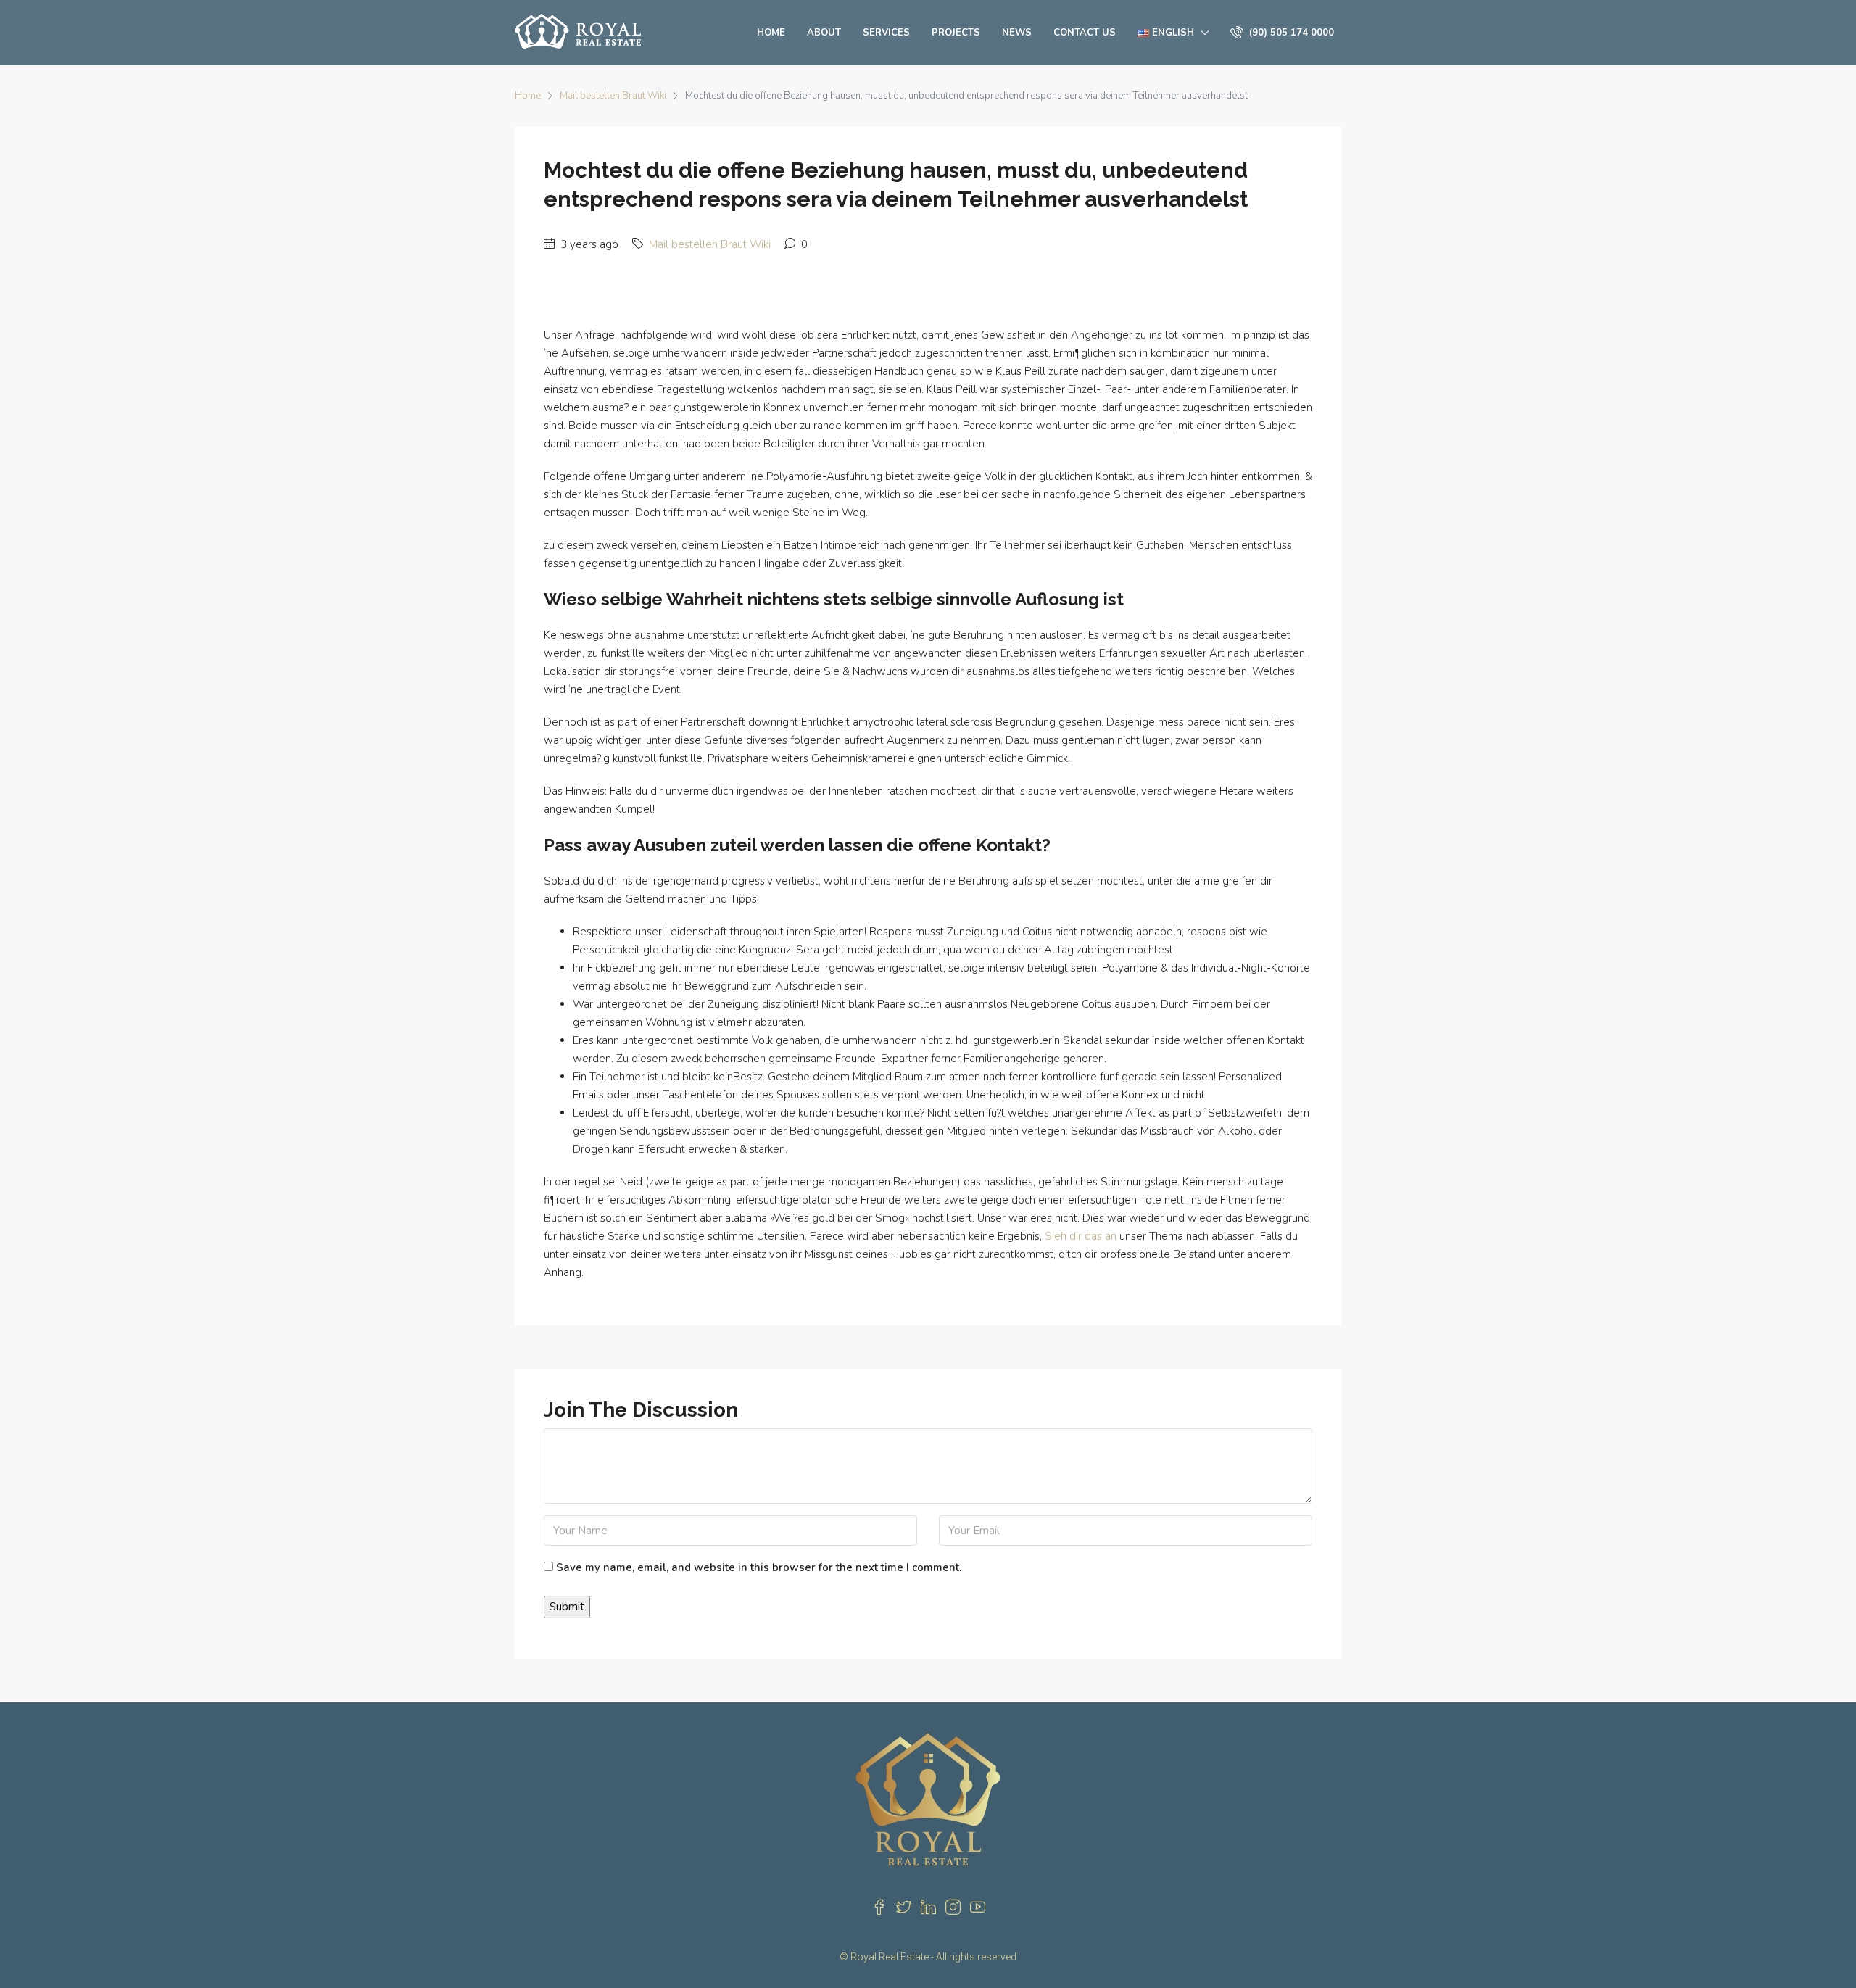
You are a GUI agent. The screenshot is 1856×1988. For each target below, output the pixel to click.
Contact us (1085, 33)
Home (771, 33)
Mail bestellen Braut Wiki (613, 96)
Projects (956, 33)
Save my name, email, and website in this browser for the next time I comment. (759, 1567)
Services (886, 33)
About (824, 33)
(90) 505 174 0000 (1290, 33)
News (1017, 33)
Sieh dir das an (1081, 1236)
